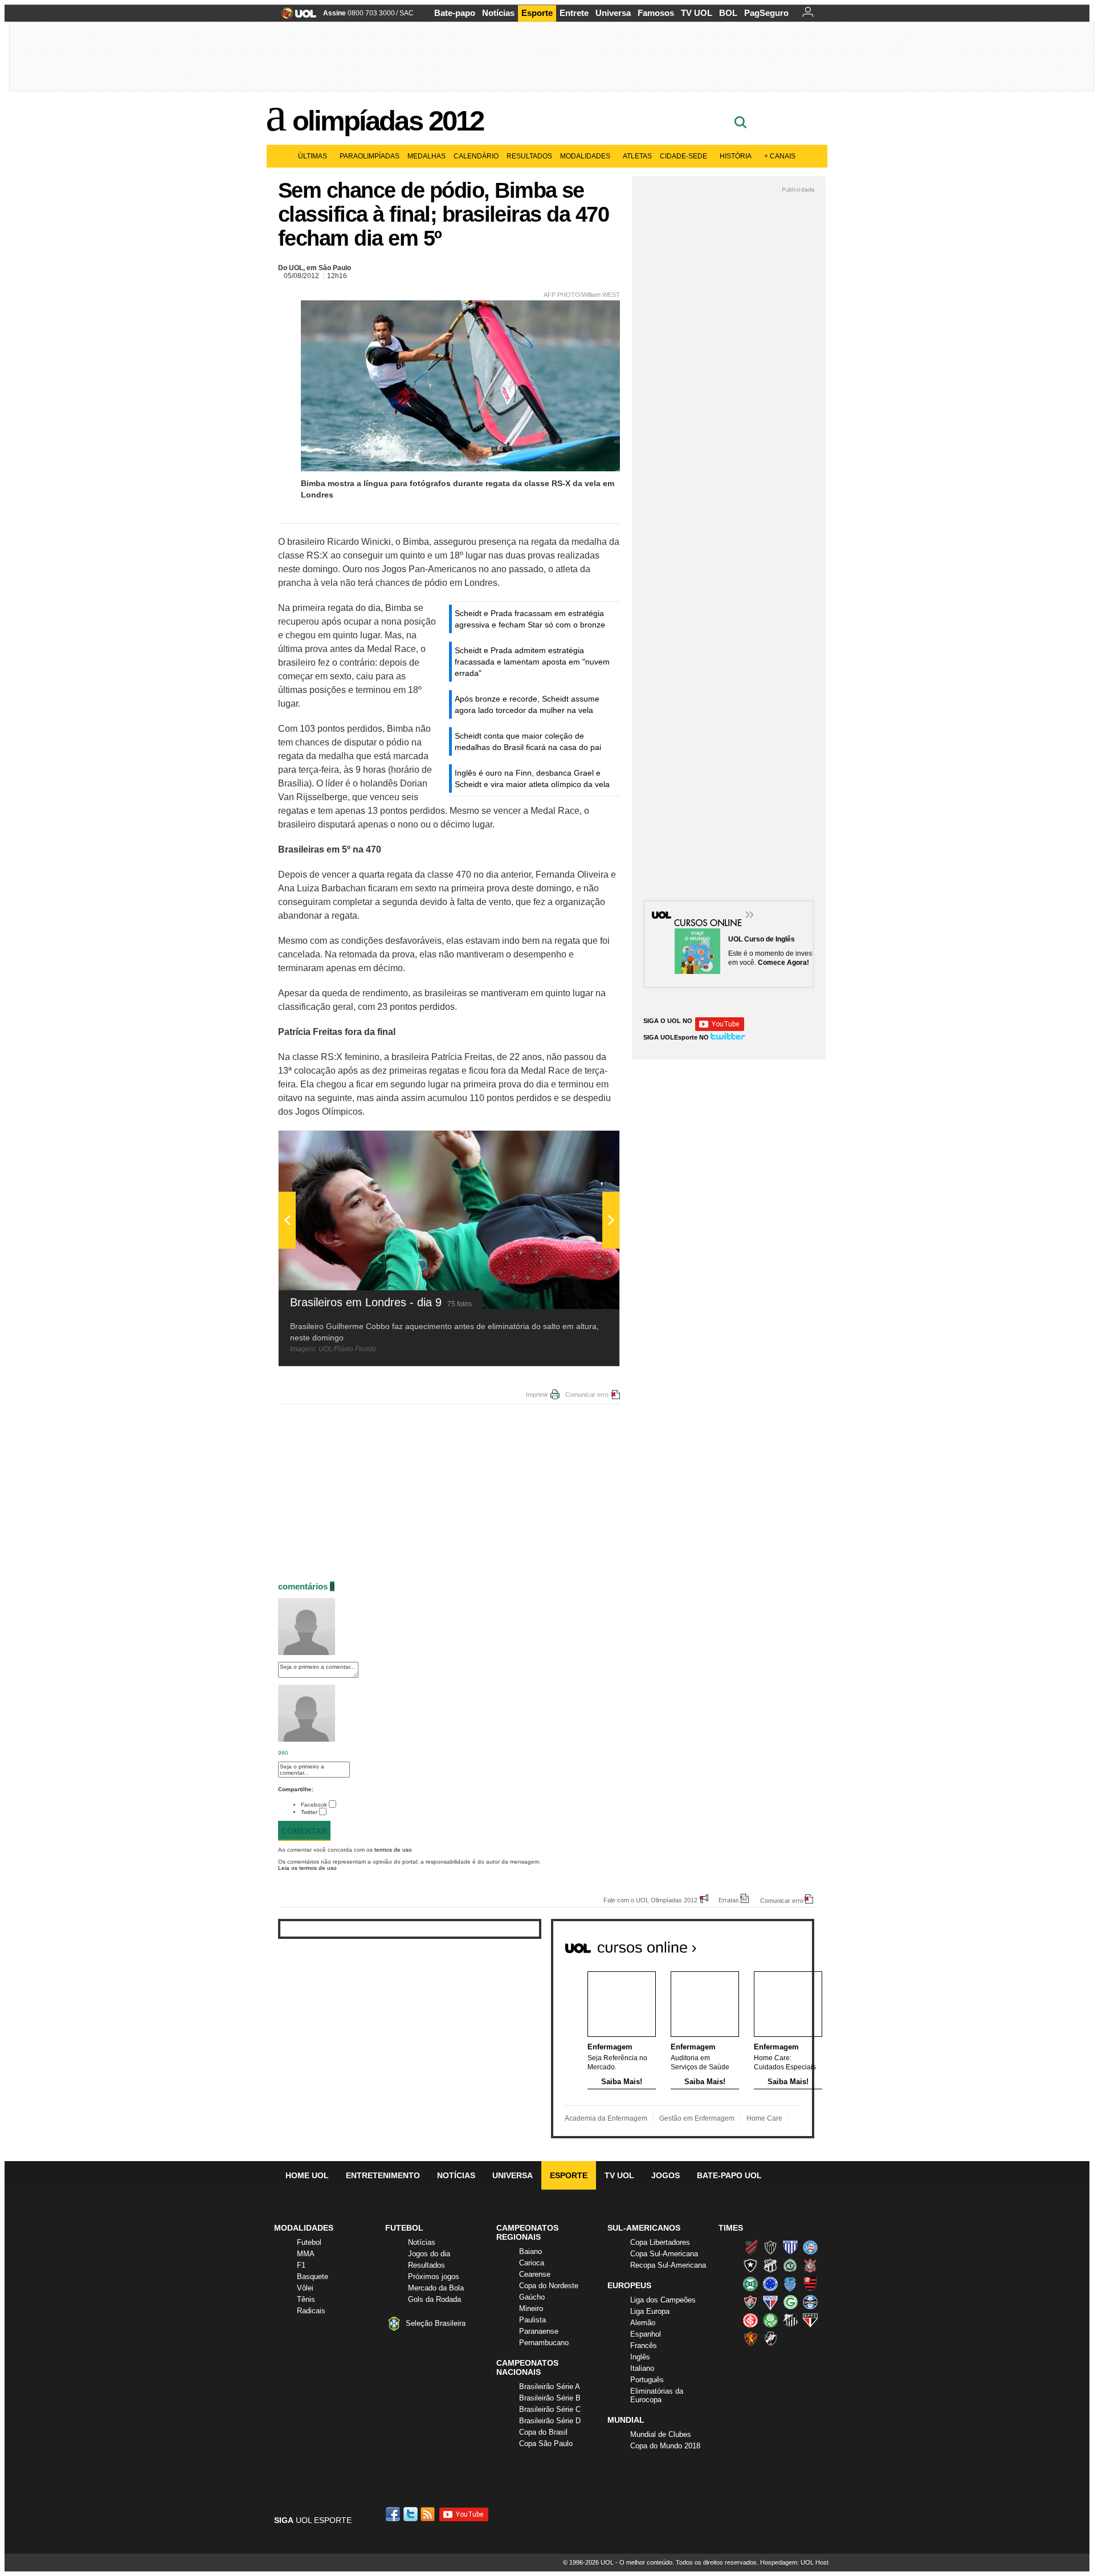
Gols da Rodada (434, 2299)
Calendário (476, 156)
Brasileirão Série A (550, 2387)
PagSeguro (766, 13)
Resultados (529, 156)
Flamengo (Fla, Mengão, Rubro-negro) (810, 2284)
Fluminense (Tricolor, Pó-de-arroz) (750, 2302)
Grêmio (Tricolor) (810, 2302)
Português (647, 2380)
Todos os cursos (775, 1943)
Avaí (790, 2247)
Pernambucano (544, 2343)
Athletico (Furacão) (750, 2247)
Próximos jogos (434, 2277)
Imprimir (537, 1395)
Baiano (530, 2251)
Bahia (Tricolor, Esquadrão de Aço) (810, 2247)
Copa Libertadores (660, 2242)
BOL (728, 13)
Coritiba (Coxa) (750, 2284)
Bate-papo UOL (729, 2175)
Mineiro (531, 2308)
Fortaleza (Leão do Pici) (770, 2302)
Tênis (306, 2299)
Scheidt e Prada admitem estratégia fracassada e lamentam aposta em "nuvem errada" (532, 662)
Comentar (304, 1831)
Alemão (643, 2323)
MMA (306, 2254)
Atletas (637, 156)
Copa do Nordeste (549, 2286)
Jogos (666, 2175)
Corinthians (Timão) (810, 2265)
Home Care (764, 2118)
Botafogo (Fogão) (750, 2265)
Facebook (314, 1805)
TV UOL (697, 13)
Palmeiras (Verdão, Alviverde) (770, 2320)
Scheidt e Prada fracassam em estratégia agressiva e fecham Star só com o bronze (530, 619)
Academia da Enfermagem (606, 2118)
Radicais (311, 2311)
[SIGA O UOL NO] (720, 1029)
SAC (407, 13)
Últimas (313, 156)
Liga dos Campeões (663, 2300)
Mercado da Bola (436, 2288)
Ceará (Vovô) (770, 2265)
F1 (301, 2265)
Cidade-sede (683, 156)
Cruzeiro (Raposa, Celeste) (770, 2284)
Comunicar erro (587, 1395)
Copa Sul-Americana (664, 2254)
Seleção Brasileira (436, 2323)
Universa (613, 13)
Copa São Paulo (546, 2443)
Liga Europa (650, 2311)
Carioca (532, 2263)
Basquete (313, 2277)
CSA (790, 2284)
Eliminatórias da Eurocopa (657, 2395)
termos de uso (393, 1850)
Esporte (537, 13)
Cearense (535, 2274)
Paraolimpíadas (370, 156)
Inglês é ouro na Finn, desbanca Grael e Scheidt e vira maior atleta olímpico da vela (532, 778)
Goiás (790, 2302)
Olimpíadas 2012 (388, 121)
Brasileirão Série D (550, 2421)
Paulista (532, 2320)
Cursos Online (709, 916)
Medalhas (426, 156)
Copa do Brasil (543, 2432)
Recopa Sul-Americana (668, 2265)
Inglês (640, 2357)
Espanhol (646, 2334)
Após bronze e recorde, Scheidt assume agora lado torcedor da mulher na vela (527, 704)
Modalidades (585, 156)
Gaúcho (532, 2297)
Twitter (309, 1812)
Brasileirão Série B (550, 2398)
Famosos (656, 13)
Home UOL (307, 2175)
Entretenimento (383, 2175)
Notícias (498, 13)
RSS (428, 2514)
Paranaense (539, 2331)
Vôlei (305, 2288)
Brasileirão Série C (550, 2409)
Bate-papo (455, 13)
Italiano (642, 2368)
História (736, 156)
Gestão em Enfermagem (697, 2118)
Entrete (574, 13)
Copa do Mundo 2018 (665, 2446)
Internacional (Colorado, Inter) (750, 2320)
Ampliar (583, 1145)
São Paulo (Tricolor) (810, 2320)
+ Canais (780, 156)
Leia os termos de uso (307, 1868)
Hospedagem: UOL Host (794, 2562)
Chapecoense (790, 2265)
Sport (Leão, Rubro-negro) (750, 2338)
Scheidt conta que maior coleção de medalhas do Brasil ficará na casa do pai (528, 741)
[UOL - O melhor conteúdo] (295, 17)
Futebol (309, 2242)
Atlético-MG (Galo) (770, 2247)
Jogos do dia (429, 2254)
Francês (644, 2345)
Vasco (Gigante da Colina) (770, 2338)
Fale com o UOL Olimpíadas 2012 (650, 1900)
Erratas (729, 1900)
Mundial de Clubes (661, 2434)
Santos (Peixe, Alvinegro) (790, 2320)
